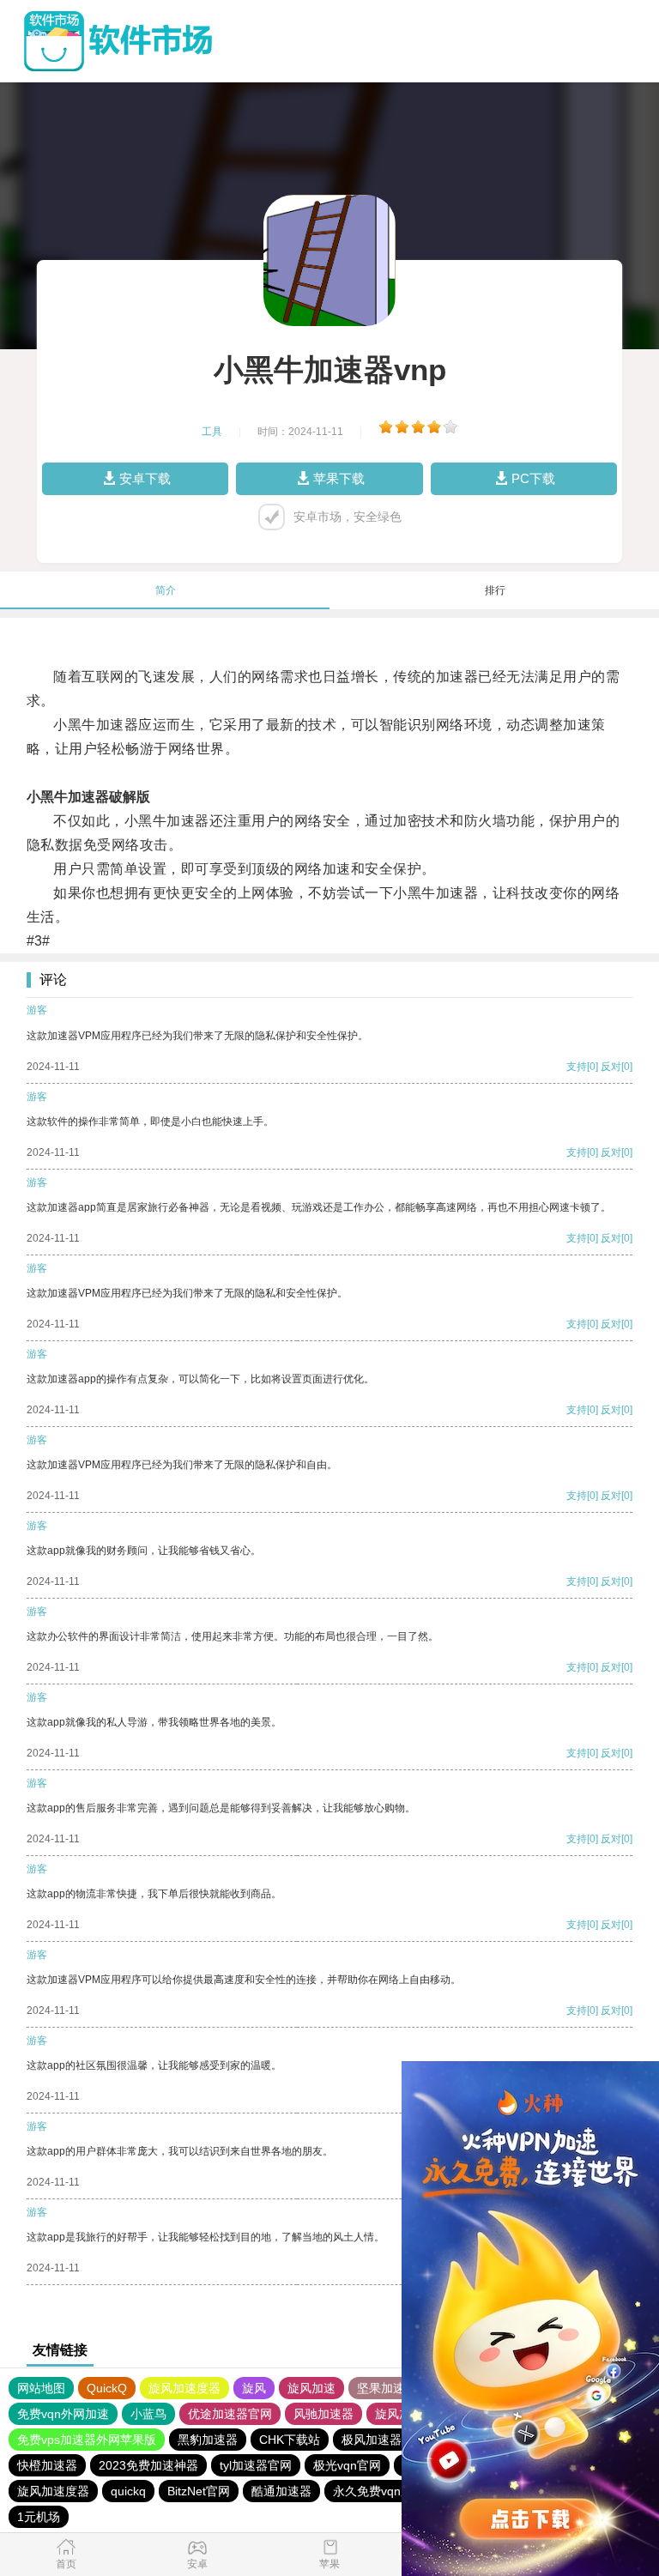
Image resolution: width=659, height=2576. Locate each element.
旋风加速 (311, 2388)
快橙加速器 (47, 2465)
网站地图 (41, 2388)
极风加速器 (372, 2440)
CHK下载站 (290, 2440)
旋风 (254, 2388)
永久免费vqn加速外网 (391, 2491)
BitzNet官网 (199, 2491)
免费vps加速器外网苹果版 (87, 2440)
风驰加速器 (323, 2414)
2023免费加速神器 (148, 2465)
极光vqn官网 (347, 2465)
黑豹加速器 (208, 2440)
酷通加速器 (281, 2491)
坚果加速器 (387, 2388)
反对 (611, 1067)
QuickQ (107, 2388)
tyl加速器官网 (256, 2465)
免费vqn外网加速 (63, 2414)
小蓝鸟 (148, 2414)
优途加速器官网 (230, 2414)
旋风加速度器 (184, 2388)
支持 (577, 1067)
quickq (128, 2491)
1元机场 (39, 2517)
